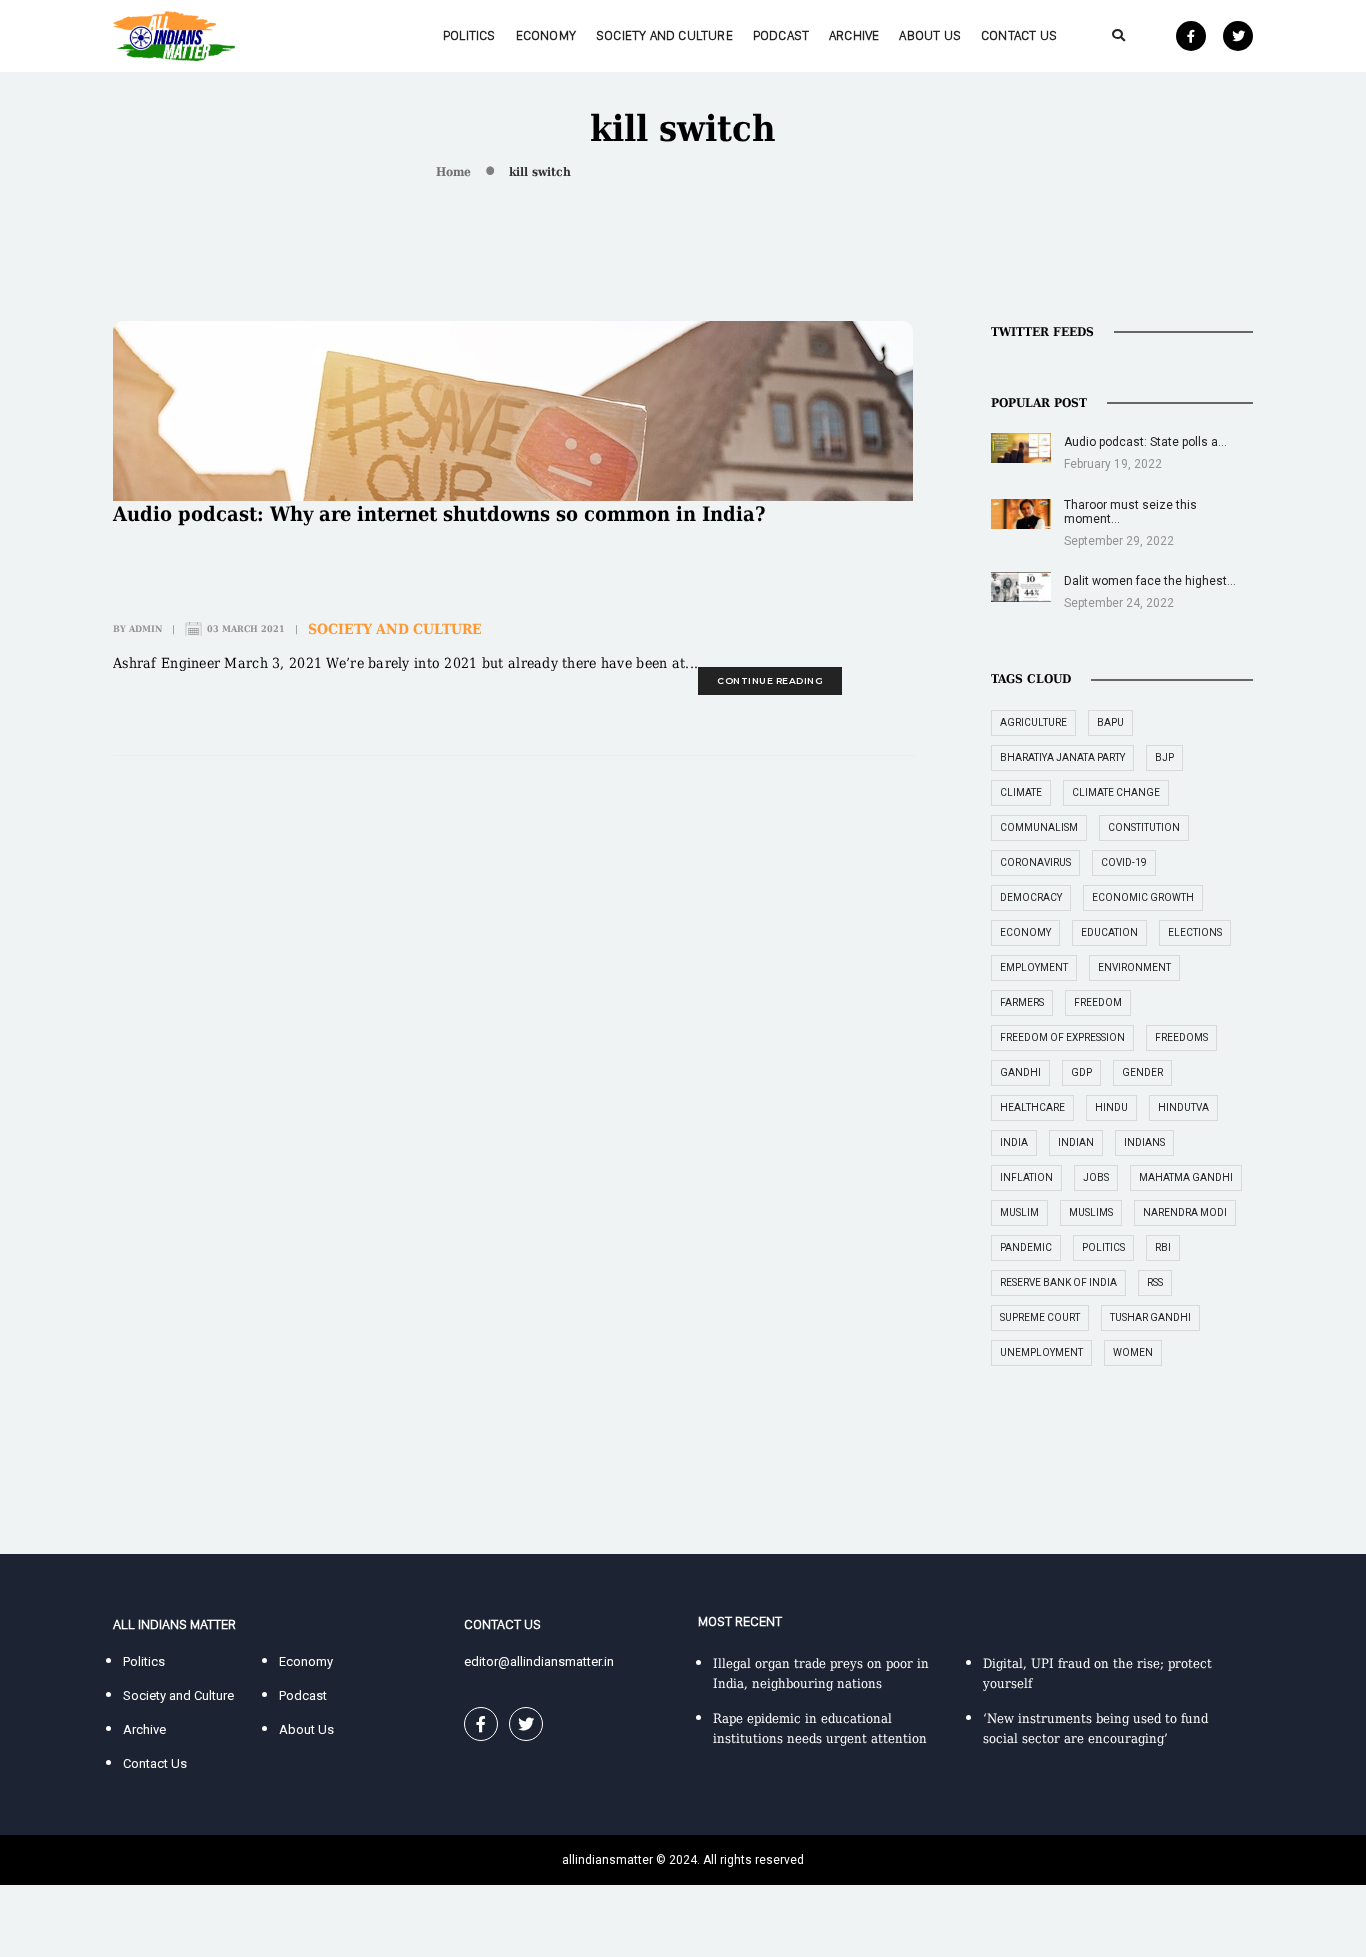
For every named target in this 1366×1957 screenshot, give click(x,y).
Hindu (1111, 1107)
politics (1103, 1247)
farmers (1022, 1002)
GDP (1081, 1072)
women (1133, 1352)
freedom (1098, 1002)
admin (145, 629)
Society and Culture (664, 35)
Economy (546, 35)
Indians (1144, 1142)
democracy (1031, 897)
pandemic (1026, 1247)
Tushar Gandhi (1150, 1317)
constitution (1144, 827)
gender (1142, 1072)
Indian (1076, 1142)
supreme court (1040, 1317)
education (1109, 932)
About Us (930, 35)
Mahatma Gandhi (1186, 1177)
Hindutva (1183, 1107)
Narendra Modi (1185, 1212)
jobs (1096, 1177)
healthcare (1032, 1107)
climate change (1116, 792)
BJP (1164, 757)
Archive (854, 35)
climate (1021, 792)
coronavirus (1035, 862)
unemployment (1041, 1352)
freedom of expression (1062, 1037)
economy (1025, 932)
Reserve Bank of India (1058, 1282)
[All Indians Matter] (174, 34)
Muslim (1019, 1212)
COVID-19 (1124, 862)
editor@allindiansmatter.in (539, 1661)
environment (1134, 967)
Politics (469, 35)
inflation (1026, 1177)
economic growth (1143, 897)
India (1014, 1142)
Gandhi (1020, 1072)
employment (1034, 967)
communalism (1039, 827)
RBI (1163, 1247)
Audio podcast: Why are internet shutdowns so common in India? (439, 514)
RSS (1155, 1282)
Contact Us (1019, 35)
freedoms (1181, 1037)
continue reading (770, 680)
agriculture (1033, 722)
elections (1195, 932)
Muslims (1091, 1212)
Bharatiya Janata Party (1062, 757)
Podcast (781, 35)
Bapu (1110, 722)
